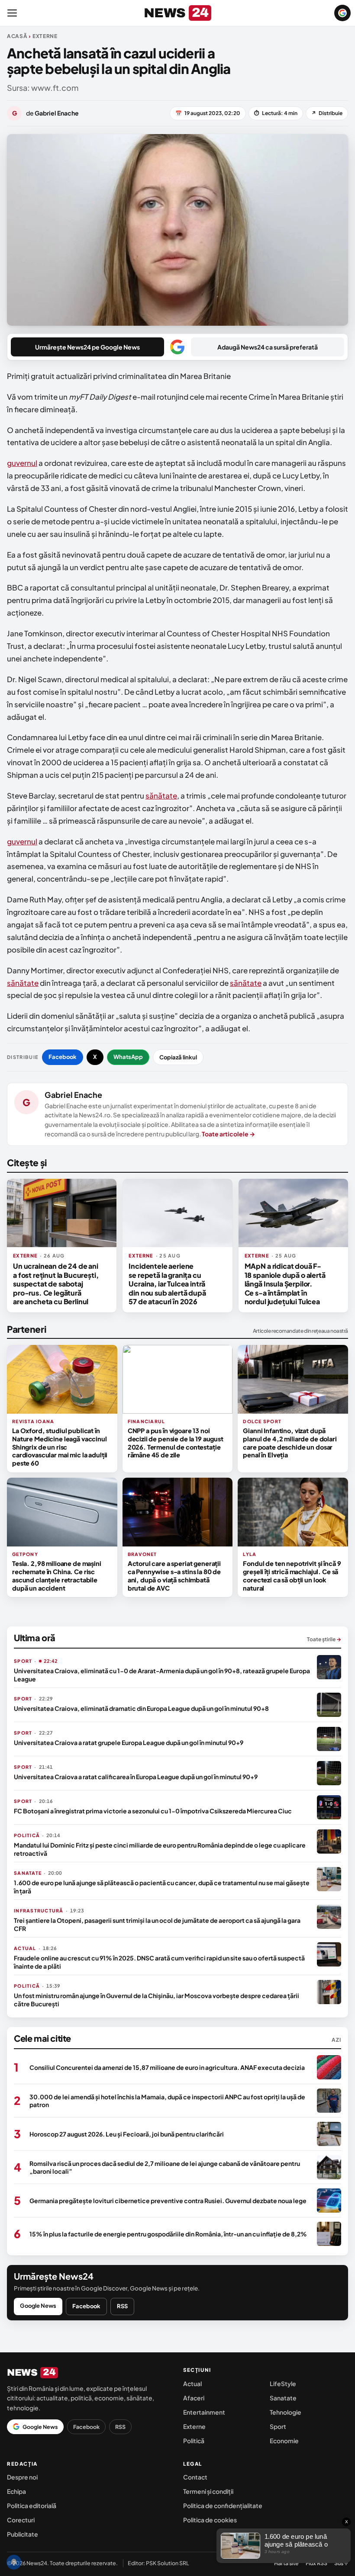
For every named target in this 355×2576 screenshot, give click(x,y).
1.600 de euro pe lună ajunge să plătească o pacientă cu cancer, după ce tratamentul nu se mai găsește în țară (162, 1886)
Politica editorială (32, 2505)
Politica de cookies (210, 2520)
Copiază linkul (178, 1057)
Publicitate (23, 2534)
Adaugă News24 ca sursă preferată (268, 347)
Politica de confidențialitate (223, 2505)
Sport (278, 2426)
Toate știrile (324, 1639)
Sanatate (283, 2398)
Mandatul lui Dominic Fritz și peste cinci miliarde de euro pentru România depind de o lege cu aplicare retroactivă (160, 1849)
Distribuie (327, 113)
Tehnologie (286, 2412)
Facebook (63, 1057)
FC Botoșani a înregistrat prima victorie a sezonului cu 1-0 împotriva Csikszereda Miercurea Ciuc (153, 1811)
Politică (194, 2441)
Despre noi (22, 2477)
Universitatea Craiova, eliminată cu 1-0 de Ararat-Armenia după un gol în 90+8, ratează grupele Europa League (162, 1675)
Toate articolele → (228, 1134)
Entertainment (204, 2412)
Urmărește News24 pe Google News (87, 347)
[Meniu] (12, 13)
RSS (122, 2306)
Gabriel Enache (73, 1095)
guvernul (22, 463)
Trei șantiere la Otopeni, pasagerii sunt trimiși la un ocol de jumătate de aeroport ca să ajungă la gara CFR (157, 1924)
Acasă (17, 36)
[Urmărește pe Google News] (342, 13)
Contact (195, 2477)
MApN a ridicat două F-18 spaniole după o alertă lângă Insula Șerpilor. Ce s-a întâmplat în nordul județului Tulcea (285, 1284)
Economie (284, 2441)
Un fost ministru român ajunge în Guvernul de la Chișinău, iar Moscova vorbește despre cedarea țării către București (157, 1999)
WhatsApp (128, 1057)
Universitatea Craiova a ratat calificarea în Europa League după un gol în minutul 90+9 (136, 1777)
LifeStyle (283, 2384)
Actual (192, 2384)
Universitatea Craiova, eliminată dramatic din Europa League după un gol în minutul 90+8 (141, 1708)
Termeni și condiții (208, 2491)
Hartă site (286, 2563)
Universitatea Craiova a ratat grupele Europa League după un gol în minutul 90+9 (129, 1742)
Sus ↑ (341, 2563)
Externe (194, 2426)
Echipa (16, 2491)
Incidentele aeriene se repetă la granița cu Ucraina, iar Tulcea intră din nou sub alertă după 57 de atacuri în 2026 (167, 1284)
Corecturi (21, 2520)
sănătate (161, 796)
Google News (38, 2306)
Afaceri (194, 2398)
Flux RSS (316, 2563)
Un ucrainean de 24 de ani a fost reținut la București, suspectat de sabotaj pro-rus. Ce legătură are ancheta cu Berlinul (56, 1284)
